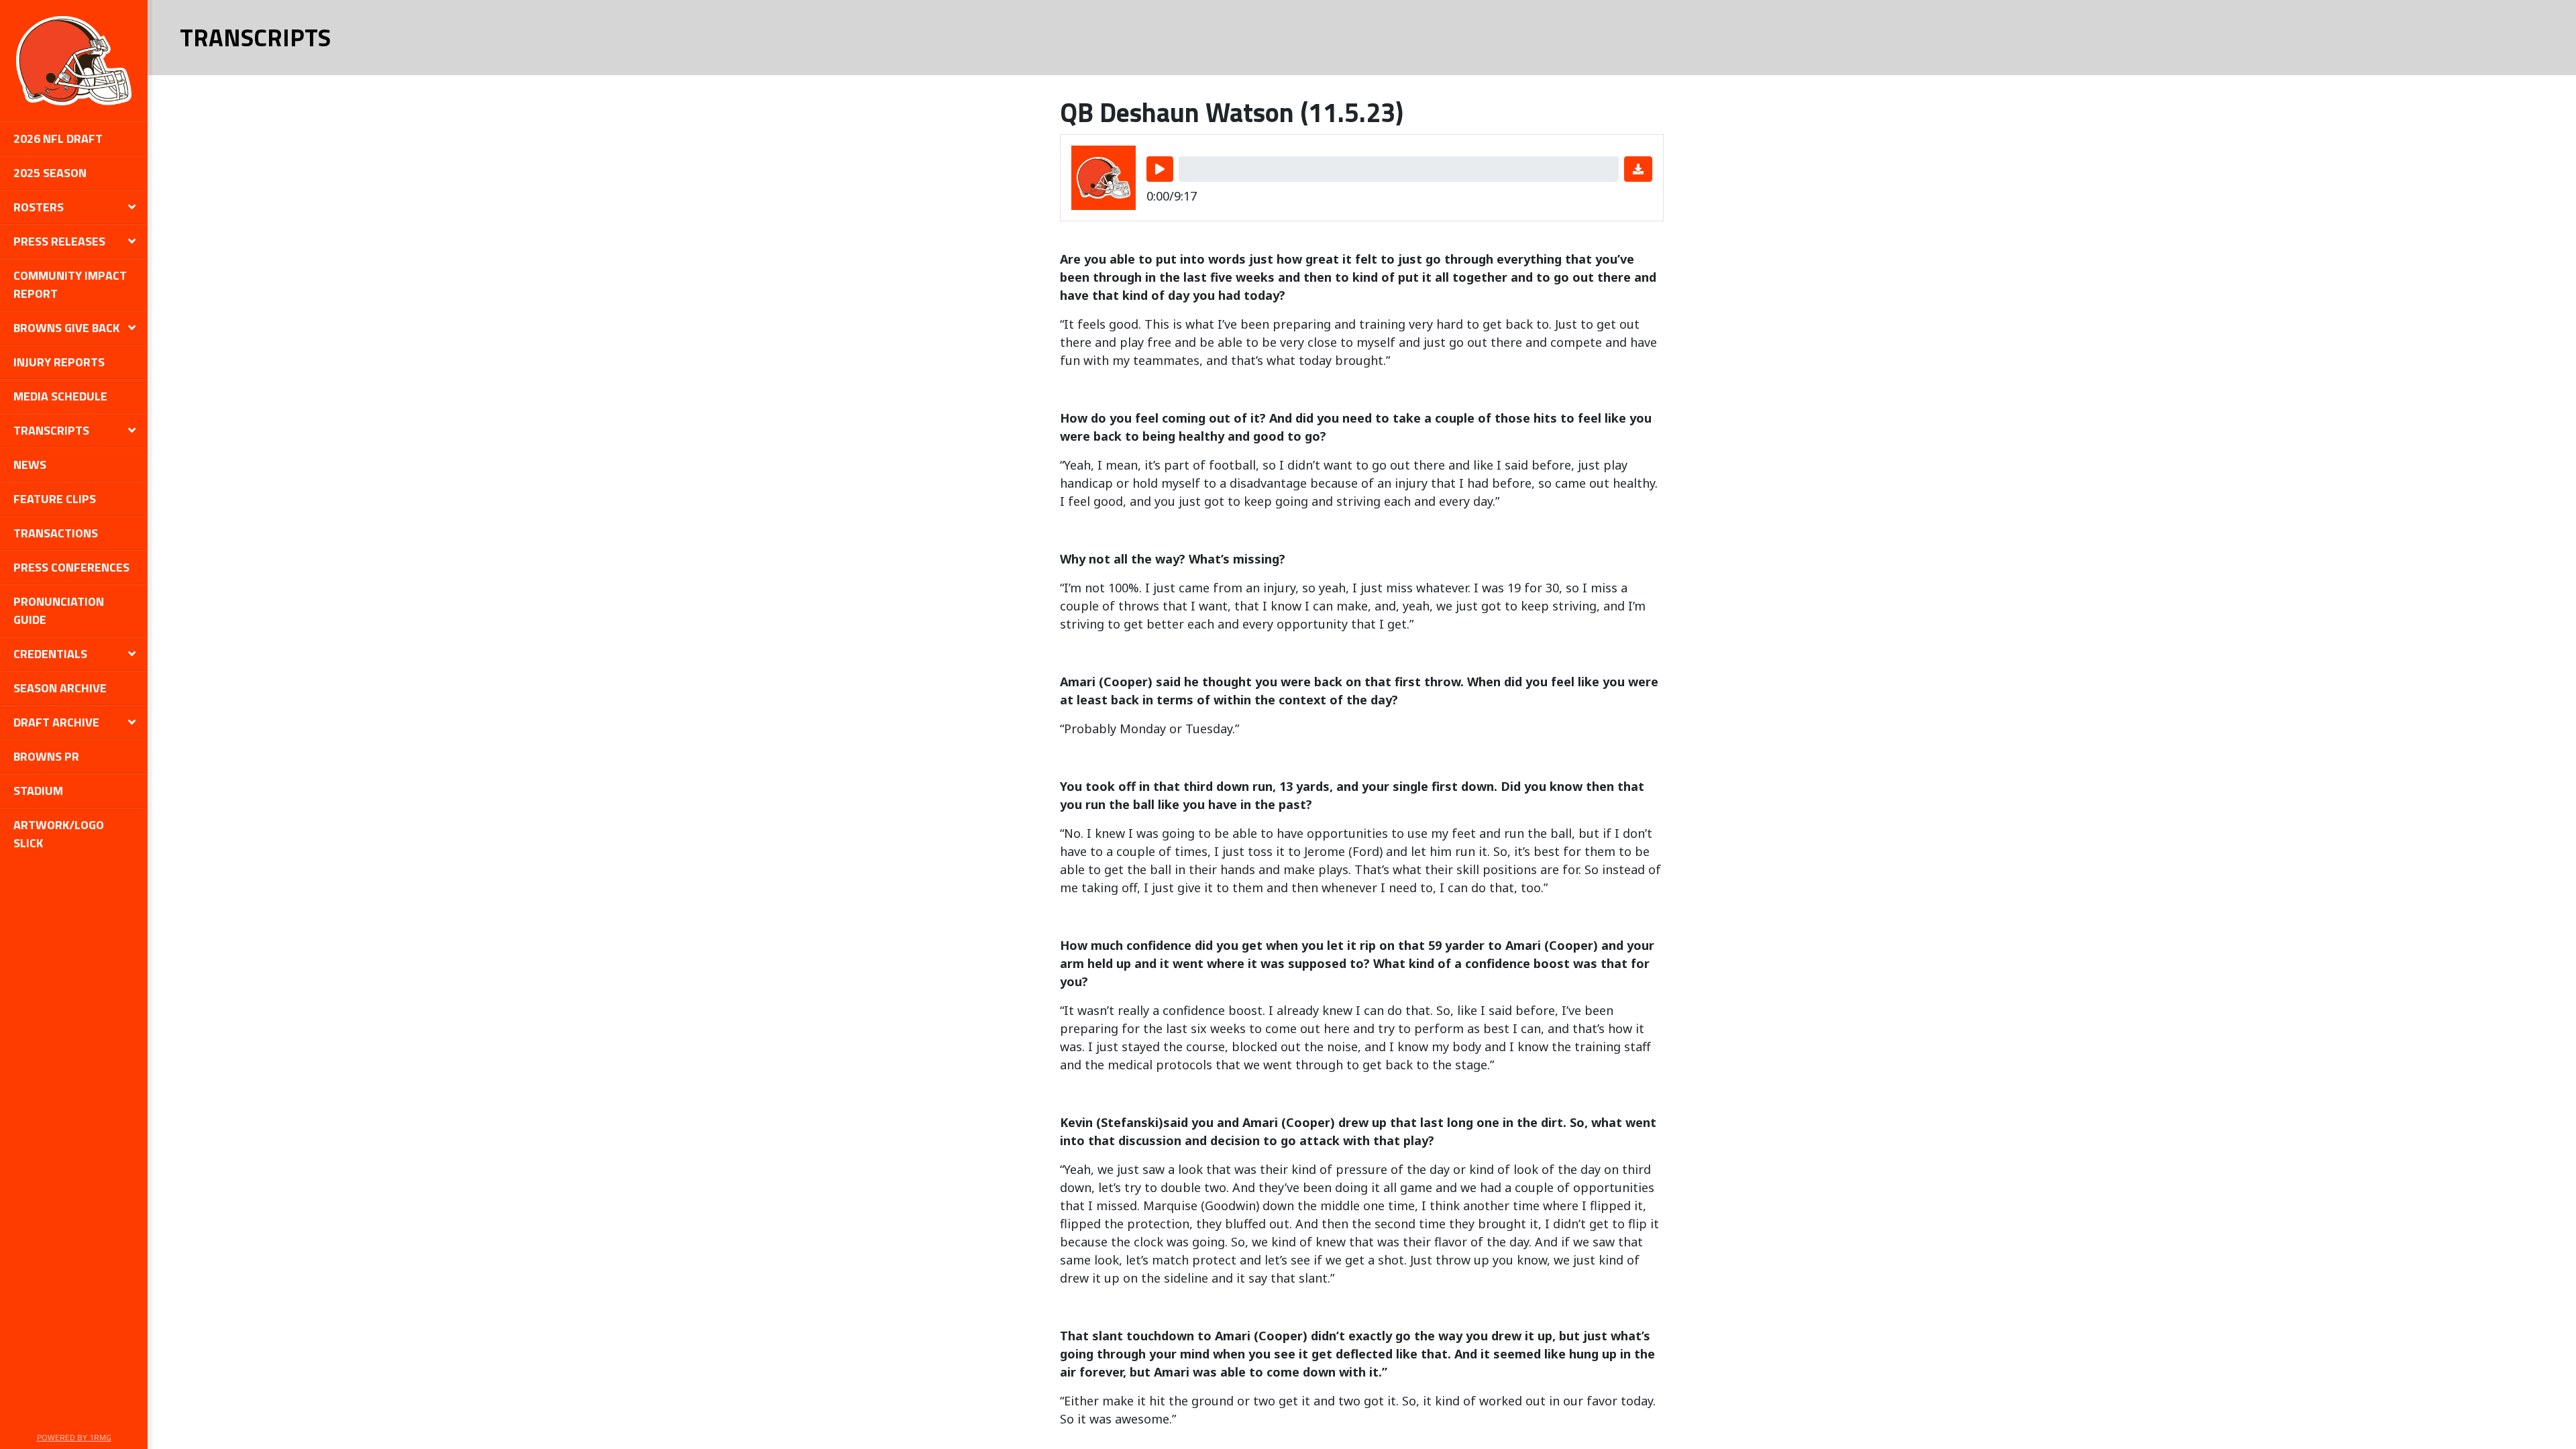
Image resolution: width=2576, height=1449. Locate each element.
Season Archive (60, 688)
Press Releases (59, 241)
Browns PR (46, 756)
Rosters (39, 207)
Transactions (56, 533)
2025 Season (50, 173)
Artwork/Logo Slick (59, 834)
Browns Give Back (66, 328)
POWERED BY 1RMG (74, 1437)
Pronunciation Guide (59, 610)
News (30, 465)
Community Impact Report (70, 284)
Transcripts (51, 430)
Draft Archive (56, 722)
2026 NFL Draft (58, 139)
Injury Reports (59, 362)
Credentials (50, 654)
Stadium (38, 791)
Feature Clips (55, 499)
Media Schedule (60, 396)
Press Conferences (71, 567)
